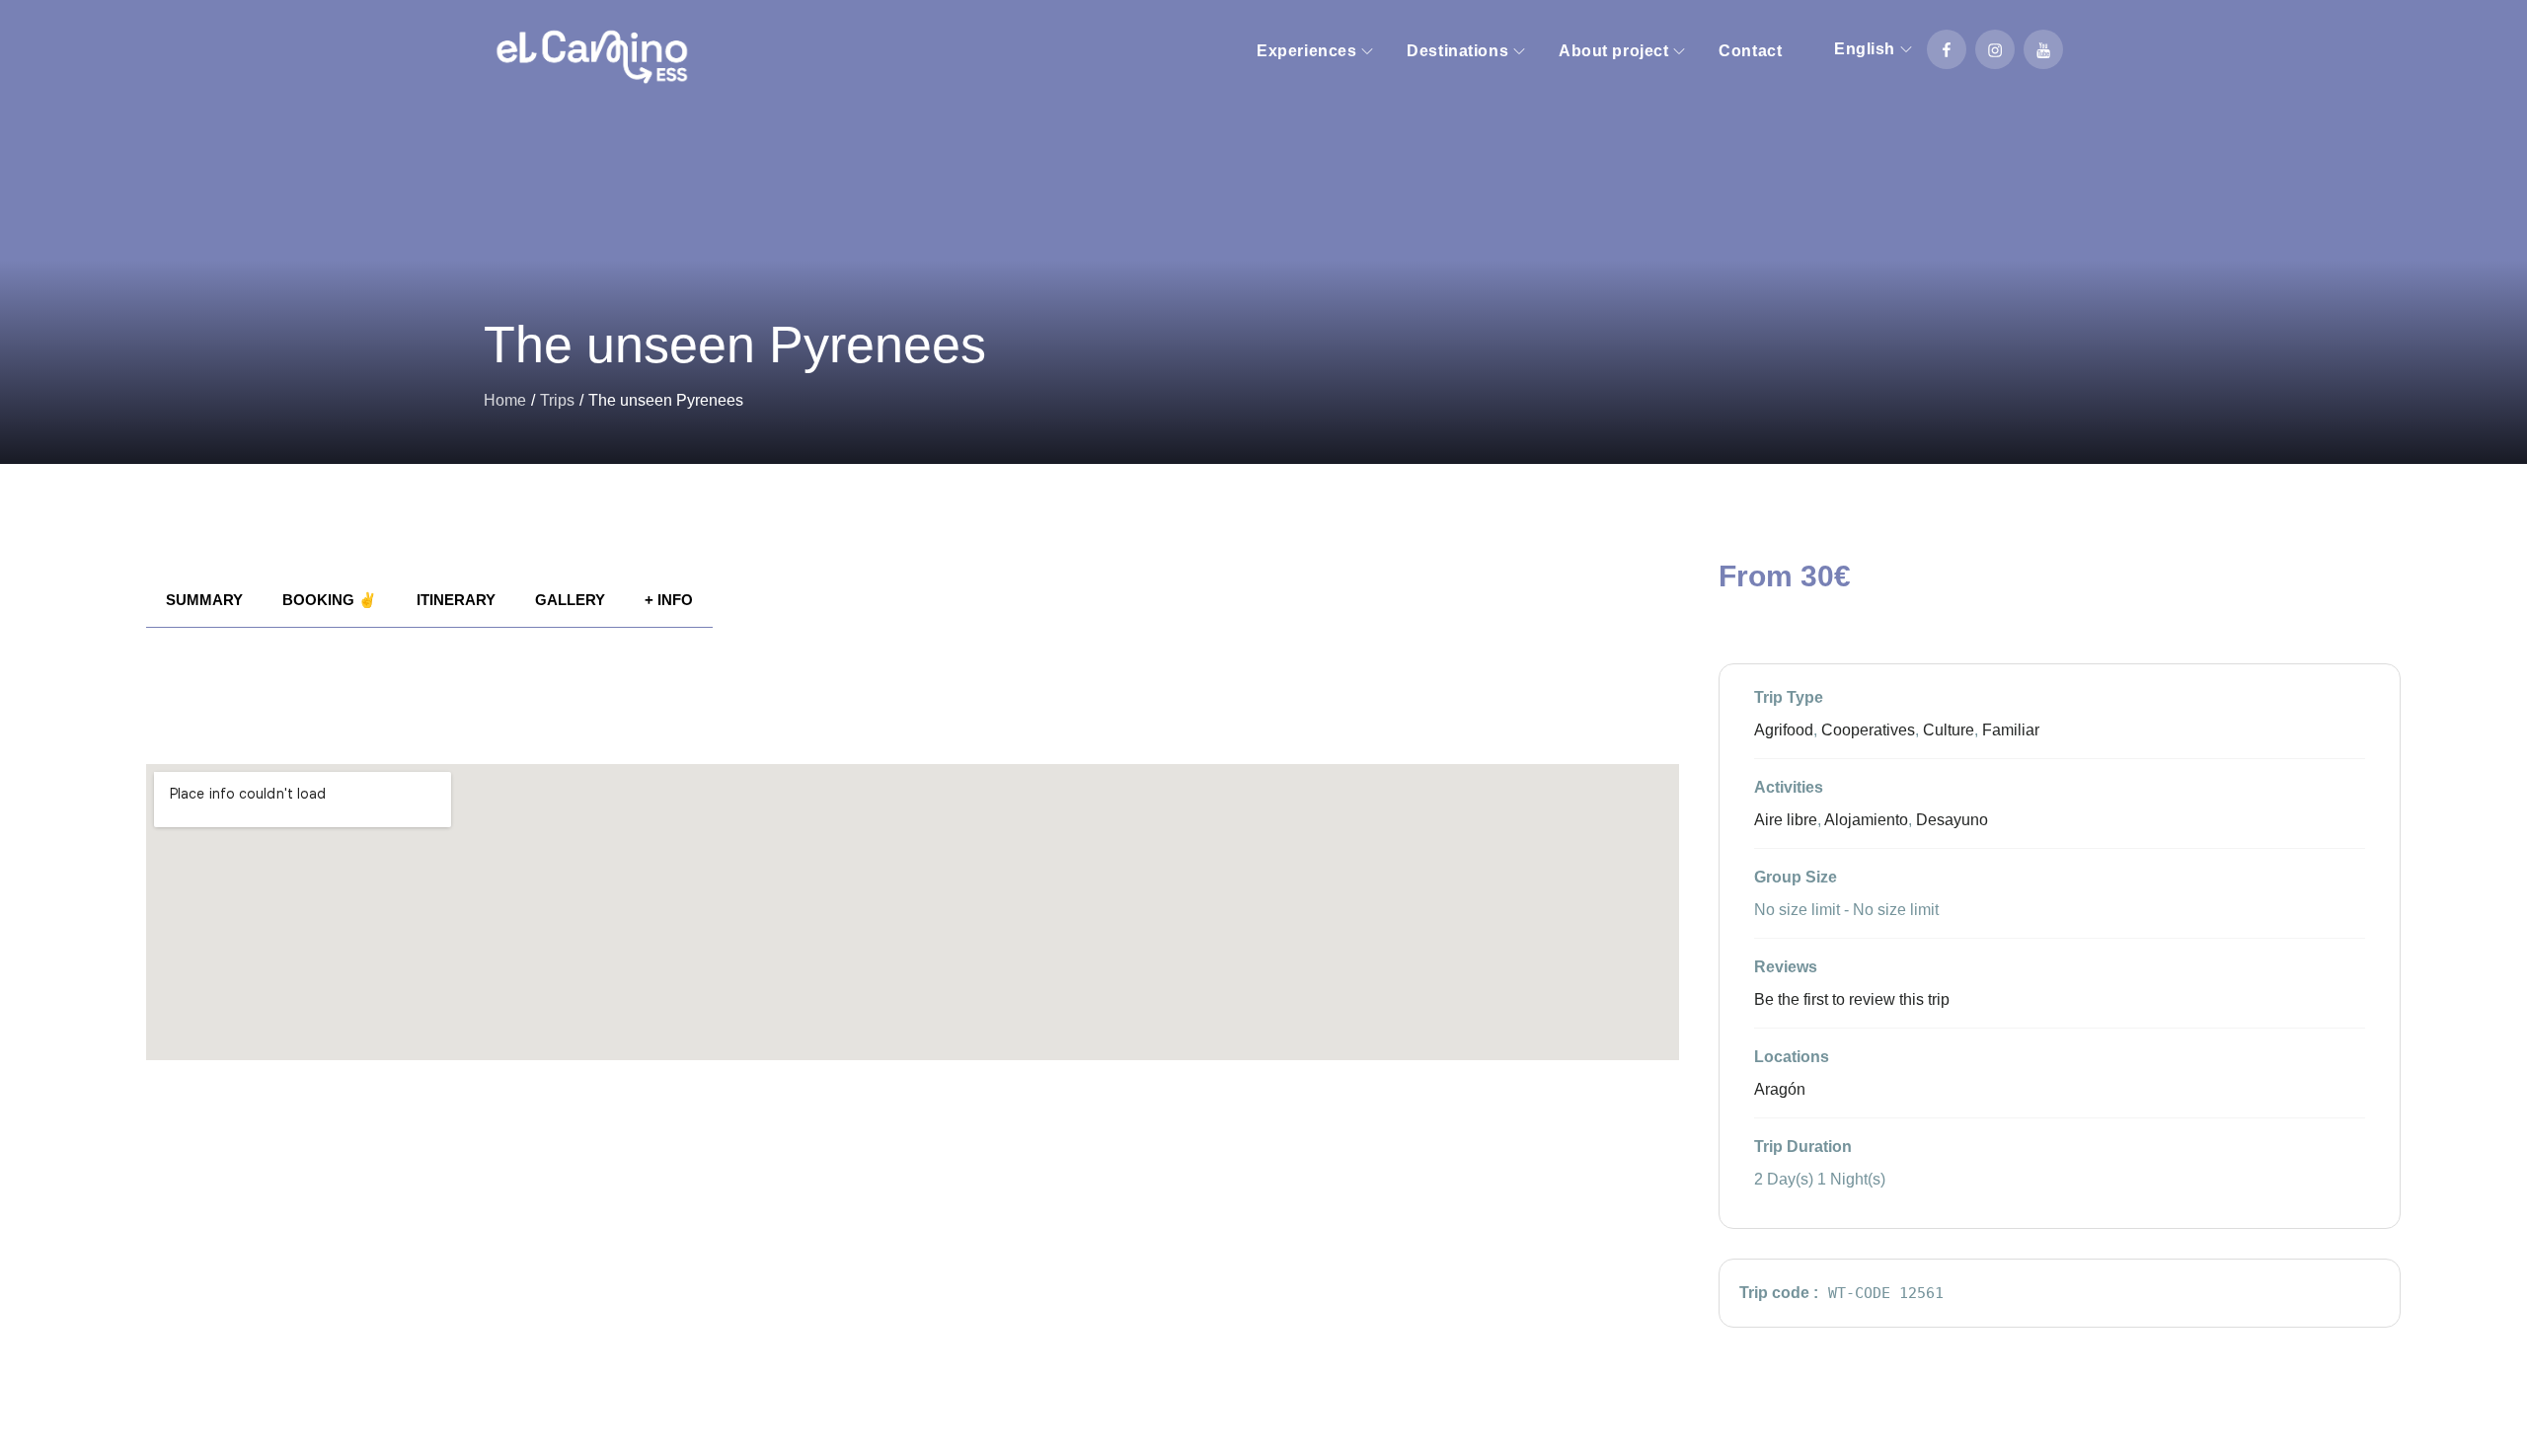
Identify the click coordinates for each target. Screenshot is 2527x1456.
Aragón (1780, 1089)
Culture (1949, 730)
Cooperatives (1868, 730)
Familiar (2011, 730)
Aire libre (1786, 820)
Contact (1750, 51)
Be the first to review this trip (1852, 999)
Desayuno (1952, 820)
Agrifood (1784, 730)
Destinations (1457, 51)
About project (1613, 51)
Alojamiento (1866, 820)
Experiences (1306, 51)
